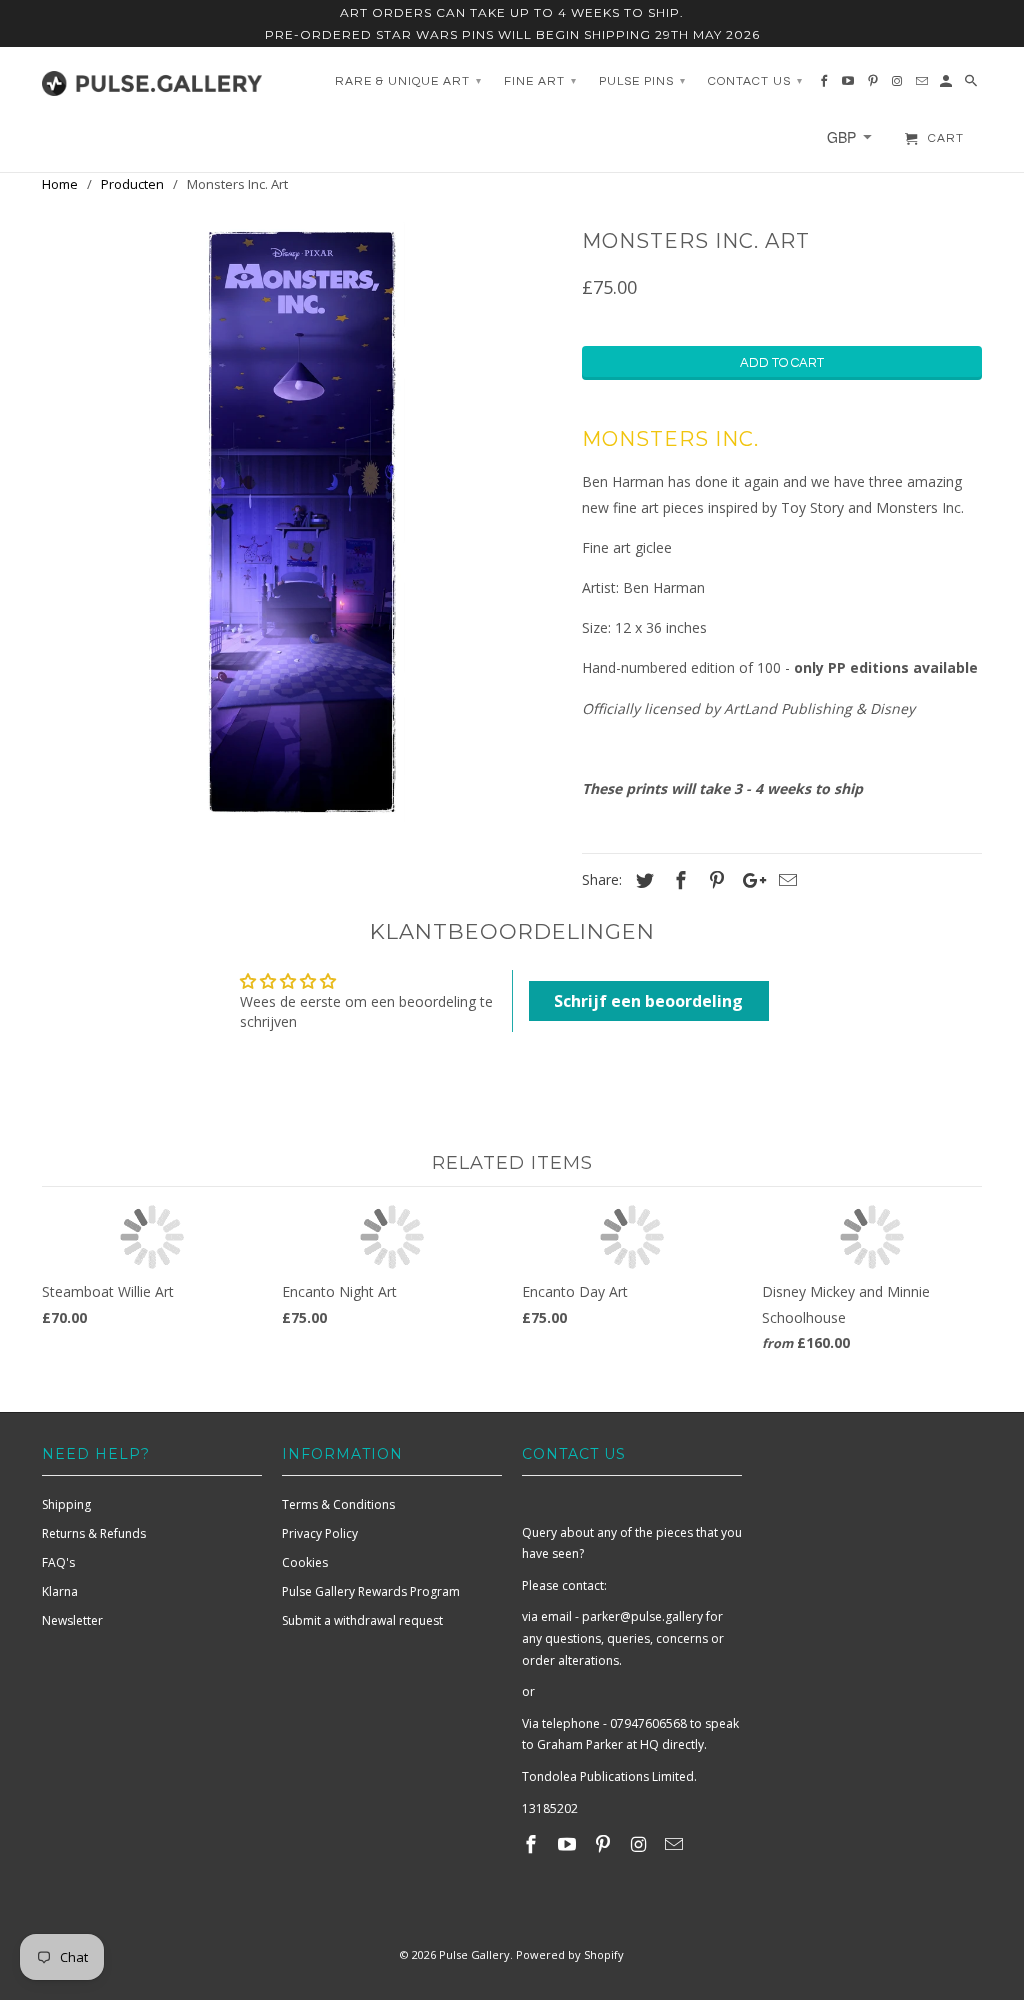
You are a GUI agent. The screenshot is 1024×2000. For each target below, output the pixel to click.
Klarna (60, 1591)
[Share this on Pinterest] (714, 880)
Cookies (305, 1562)
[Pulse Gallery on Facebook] (533, 1844)
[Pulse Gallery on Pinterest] (605, 1844)
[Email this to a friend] (785, 880)
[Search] (972, 86)
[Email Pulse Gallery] (676, 1844)
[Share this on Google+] (749, 880)
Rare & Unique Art (408, 81)
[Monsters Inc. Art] (302, 522)
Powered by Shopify (570, 1954)
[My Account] (947, 86)
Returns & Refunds (94, 1533)
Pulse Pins (642, 81)
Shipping (66, 1504)
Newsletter (72, 1620)
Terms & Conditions (338, 1504)
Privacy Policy (320, 1533)
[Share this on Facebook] (678, 880)
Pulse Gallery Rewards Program (371, 1591)
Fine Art (540, 81)
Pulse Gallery (474, 1954)
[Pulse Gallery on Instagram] (640, 1844)
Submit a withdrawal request (362, 1620)
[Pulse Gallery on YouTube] (569, 1844)
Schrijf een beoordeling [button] (648, 1001)
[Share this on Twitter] (642, 880)
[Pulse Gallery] (152, 78)
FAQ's (58, 1562)
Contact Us (755, 81)
